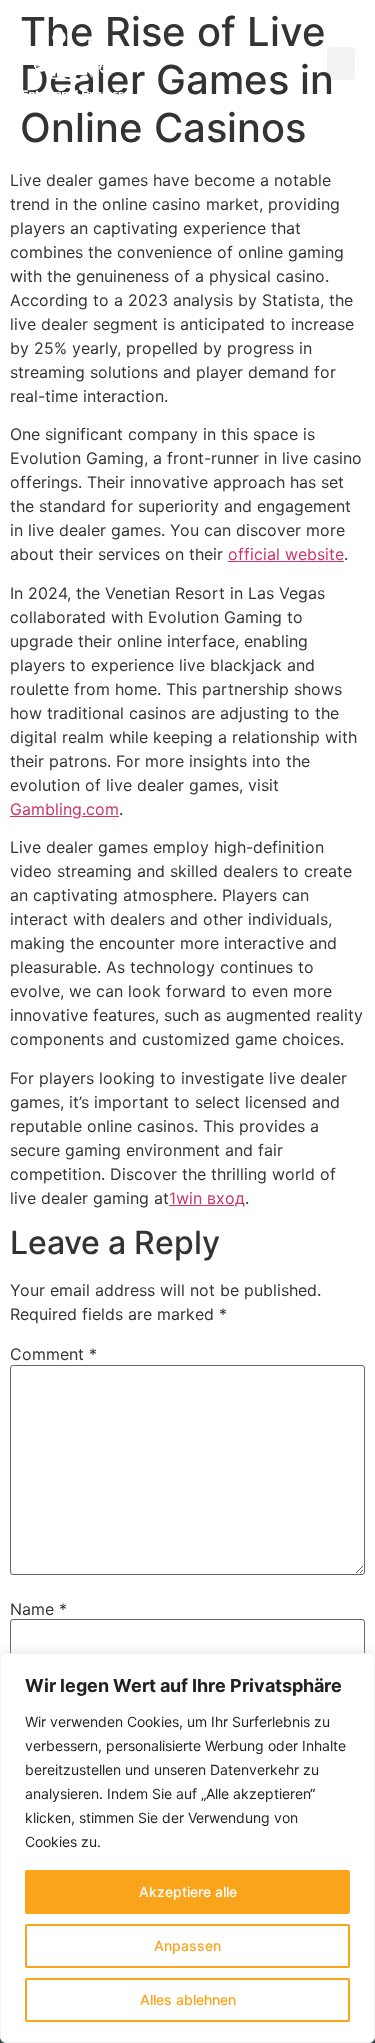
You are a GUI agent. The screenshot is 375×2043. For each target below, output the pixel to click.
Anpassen (187, 1945)
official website (286, 554)
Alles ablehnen (188, 1999)
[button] (341, 63)
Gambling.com (64, 809)
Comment (53, 1354)
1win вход (207, 1198)
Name (38, 1609)
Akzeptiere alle (188, 1891)
